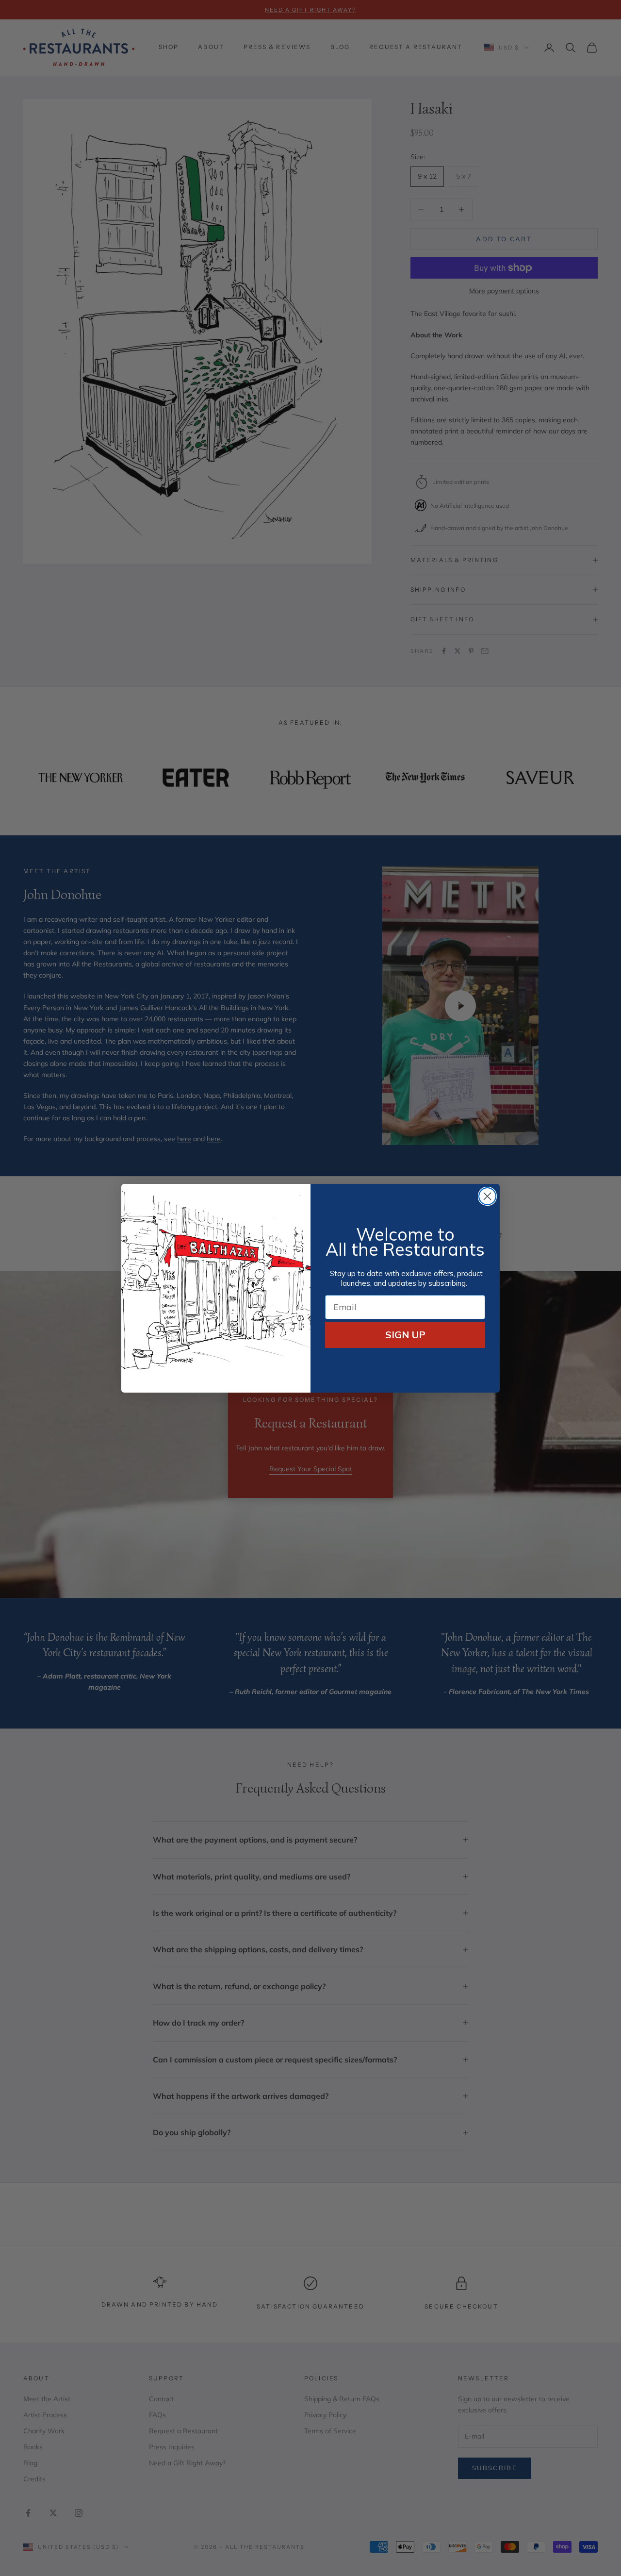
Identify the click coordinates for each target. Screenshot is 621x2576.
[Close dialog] (487, 1196)
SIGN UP (405, 1335)
